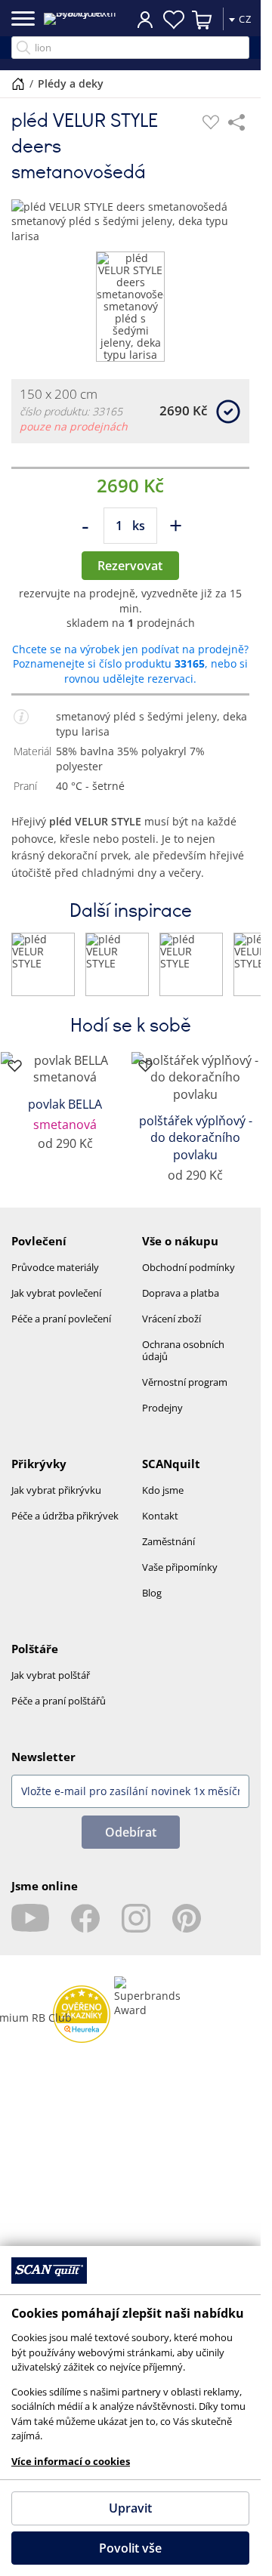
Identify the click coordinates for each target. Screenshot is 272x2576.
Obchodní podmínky (189, 1267)
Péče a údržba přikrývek (65, 1516)
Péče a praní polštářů (59, 1701)
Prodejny (162, 1408)
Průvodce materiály (55, 1267)
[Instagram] (136, 1918)
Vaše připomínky (180, 1567)
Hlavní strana (18, 84)
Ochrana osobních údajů (183, 1350)
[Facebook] (85, 1918)
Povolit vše (130, 2548)
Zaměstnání (168, 1541)
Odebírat (131, 1832)
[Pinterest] (187, 1918)
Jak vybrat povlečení (56, 1293)
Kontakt (160, 1516)
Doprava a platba (181, 1293)
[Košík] (202, 20)
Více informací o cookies (71, 2461)
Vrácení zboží (172, 1319)
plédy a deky (71, 83)
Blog (152, 1593)
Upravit (130, 2508)
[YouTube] (30, 1918)
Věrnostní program (185, 1382)
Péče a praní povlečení (61, 1319)
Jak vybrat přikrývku (56, 1490)
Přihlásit (145, 19)
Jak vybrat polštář (51, 1675)
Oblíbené (174, 20)
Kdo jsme (163, 1490)
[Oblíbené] (211, 122)
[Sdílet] (236, 122)
